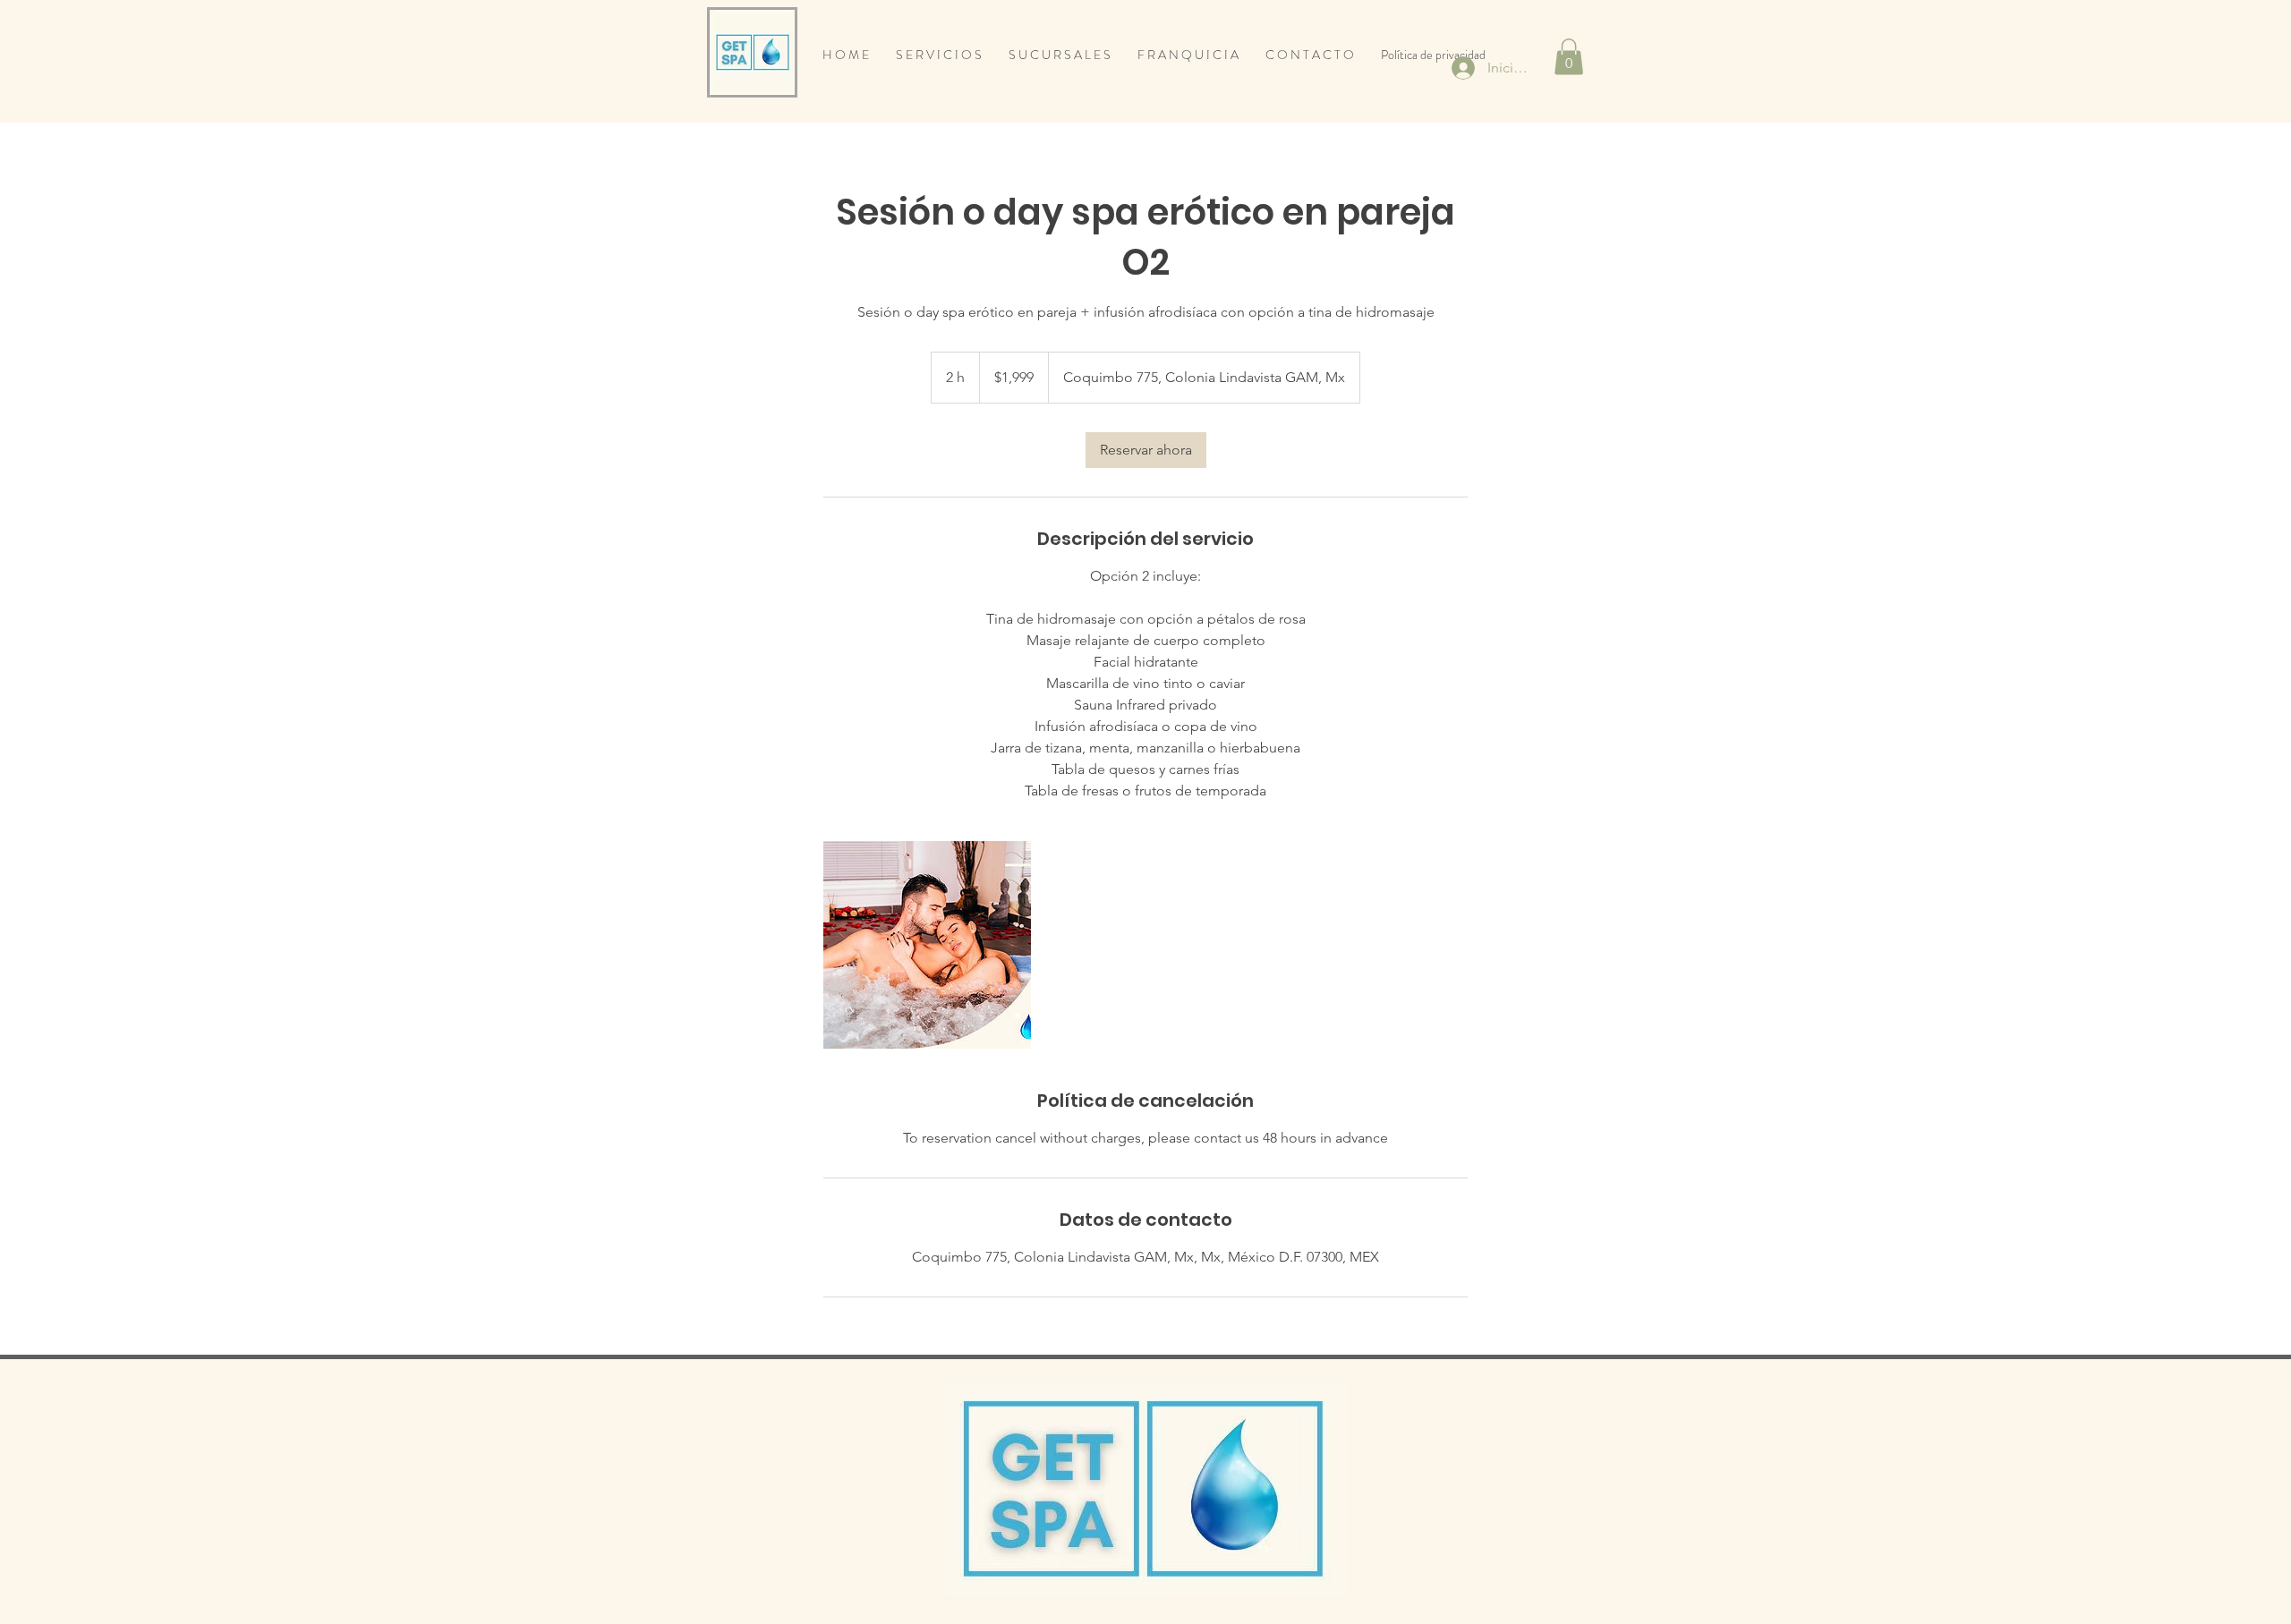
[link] (1146, 450)
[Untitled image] (927, 945)
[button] (1569, 57)
